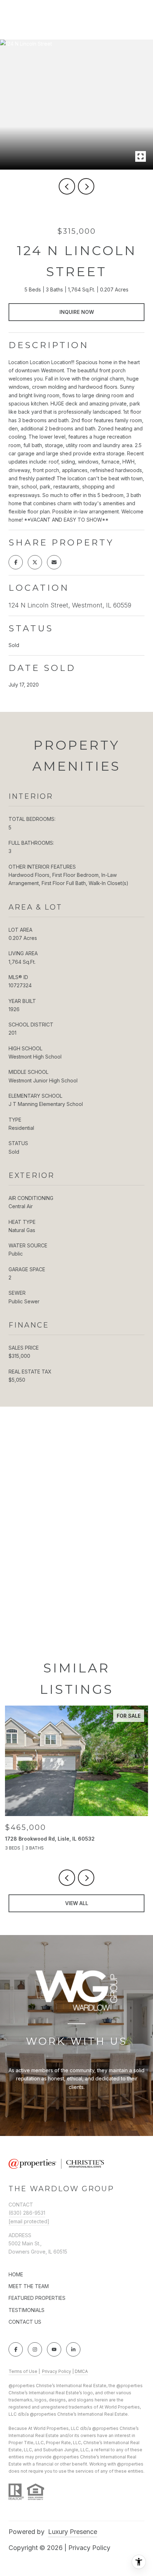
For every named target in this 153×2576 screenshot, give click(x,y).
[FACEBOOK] (16, 2349)
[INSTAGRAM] (35, 2349)
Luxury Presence (73, 2532)
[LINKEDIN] (73, 2349)
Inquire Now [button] (77, 312)
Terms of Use (23, 2371)
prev (67, 186)
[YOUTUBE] (54, 2349)
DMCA (81, 2371)
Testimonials (27, 2310)
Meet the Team (29, 2286)
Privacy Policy (57, 2371)
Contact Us (25, 2322)
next (86, 186)
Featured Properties (37, 2298)
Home (16, 2274)
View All (77, 1903)
